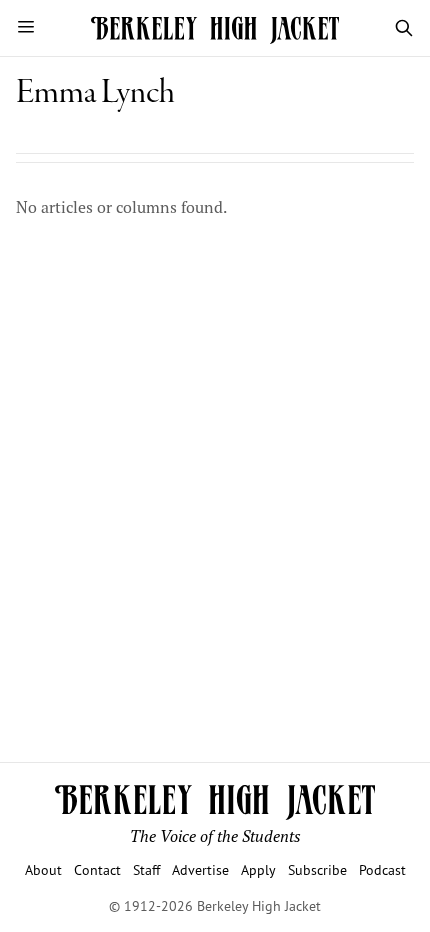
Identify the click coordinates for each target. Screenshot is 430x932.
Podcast (382, 869)
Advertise (200, 869)
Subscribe (317, 869)
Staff (146, 869)
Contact (97, 869)
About (43, 869)
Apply (258, 869)
